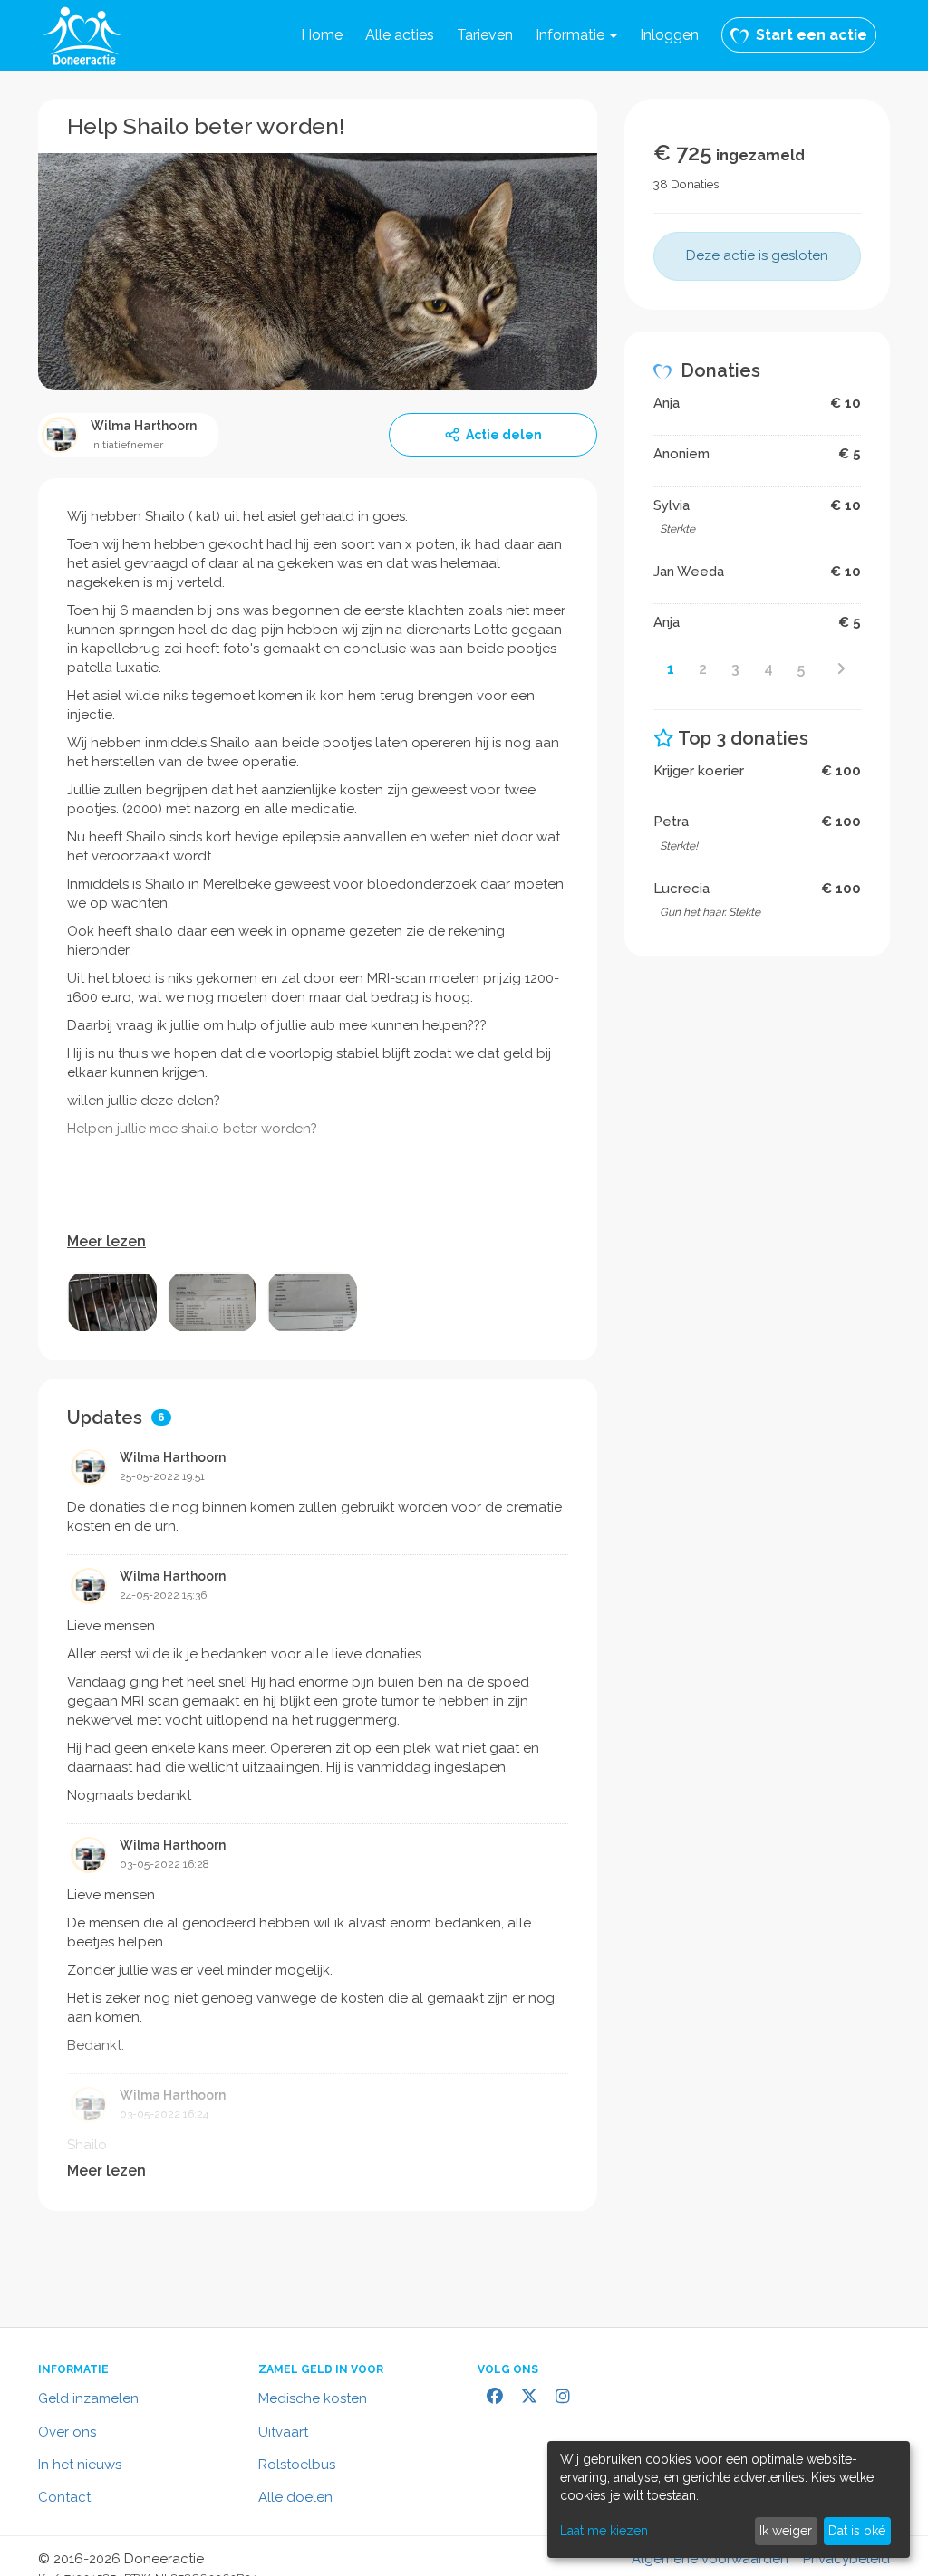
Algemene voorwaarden (710, 2559)
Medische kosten (313, 2398)
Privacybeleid (846, 2559)
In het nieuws (80, 2465)
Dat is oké (857, 2531)
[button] (576, 35)
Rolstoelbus (297, 2465)
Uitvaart (283, 2432)
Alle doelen (295, 2497)
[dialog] (729, 2499)
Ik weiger (786, 2531)
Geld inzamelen (88, 2398)
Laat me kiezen (604, 2531)
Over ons (67, 2432)
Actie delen (504, 435)
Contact (64, 2497)
